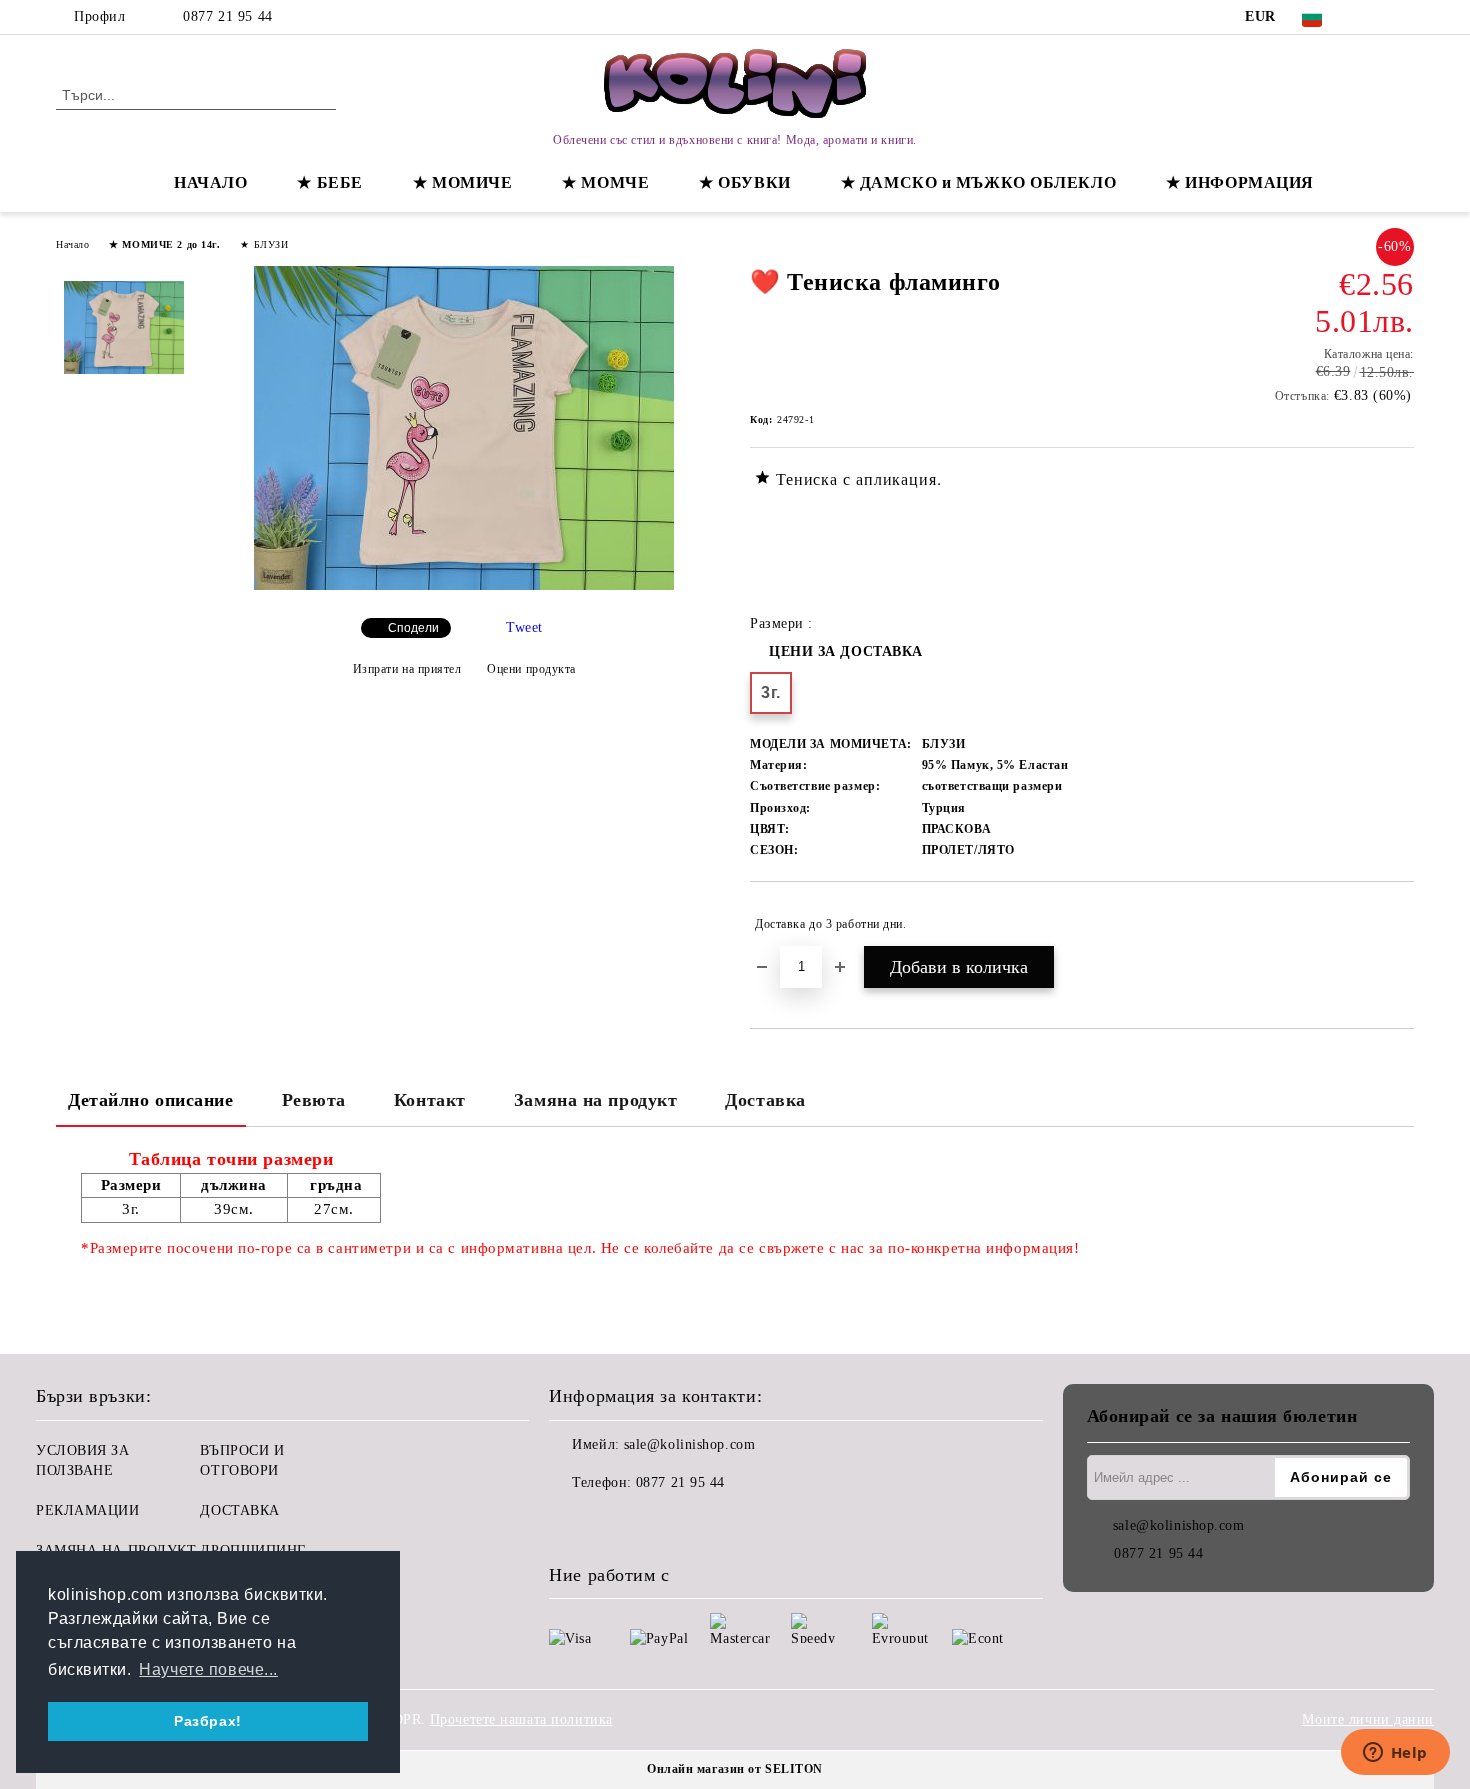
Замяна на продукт (596, 1100)
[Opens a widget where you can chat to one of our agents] (1395, 1754)
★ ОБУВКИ (744, 182)
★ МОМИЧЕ (462, 182)
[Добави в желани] (1399, 924)
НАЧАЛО (210, 182)
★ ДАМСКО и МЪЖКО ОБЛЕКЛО (978, 182)
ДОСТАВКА (239, 1510)
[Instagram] (1403, 17)
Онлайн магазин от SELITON (735, 1769)
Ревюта (314, 1100)
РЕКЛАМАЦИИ (88, 1510)
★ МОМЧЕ (605, 182)
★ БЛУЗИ (264, 244)
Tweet (524, 627)
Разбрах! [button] (207, 1721)
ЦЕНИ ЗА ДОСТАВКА (846, 651)
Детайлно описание (151, 1100)
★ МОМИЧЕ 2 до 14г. (164, 244)
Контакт (430, 1100)
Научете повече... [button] (208, 1669)
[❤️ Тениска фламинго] (464, 585)
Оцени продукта (531, 669)
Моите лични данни (1368, 1719)
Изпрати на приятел (407, 669)
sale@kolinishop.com (690, 1444)
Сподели (413, 628)
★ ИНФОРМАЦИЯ (1240, 182)
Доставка (765, 1100)
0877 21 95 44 (227, 16)
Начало (72, 244)
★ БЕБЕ (329, 182)
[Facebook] (1373, 17)
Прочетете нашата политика (521, 1719)
